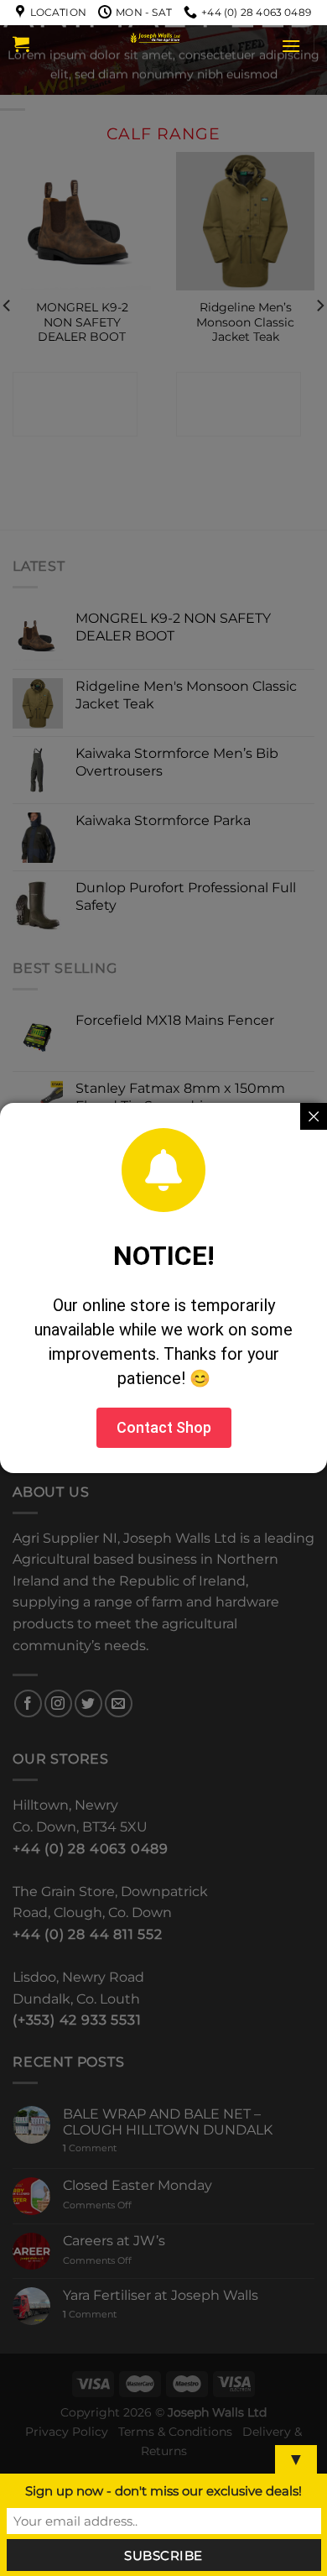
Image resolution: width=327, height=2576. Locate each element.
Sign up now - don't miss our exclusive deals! (163, 2491)
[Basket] (21, 44)
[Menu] (291, 46)
